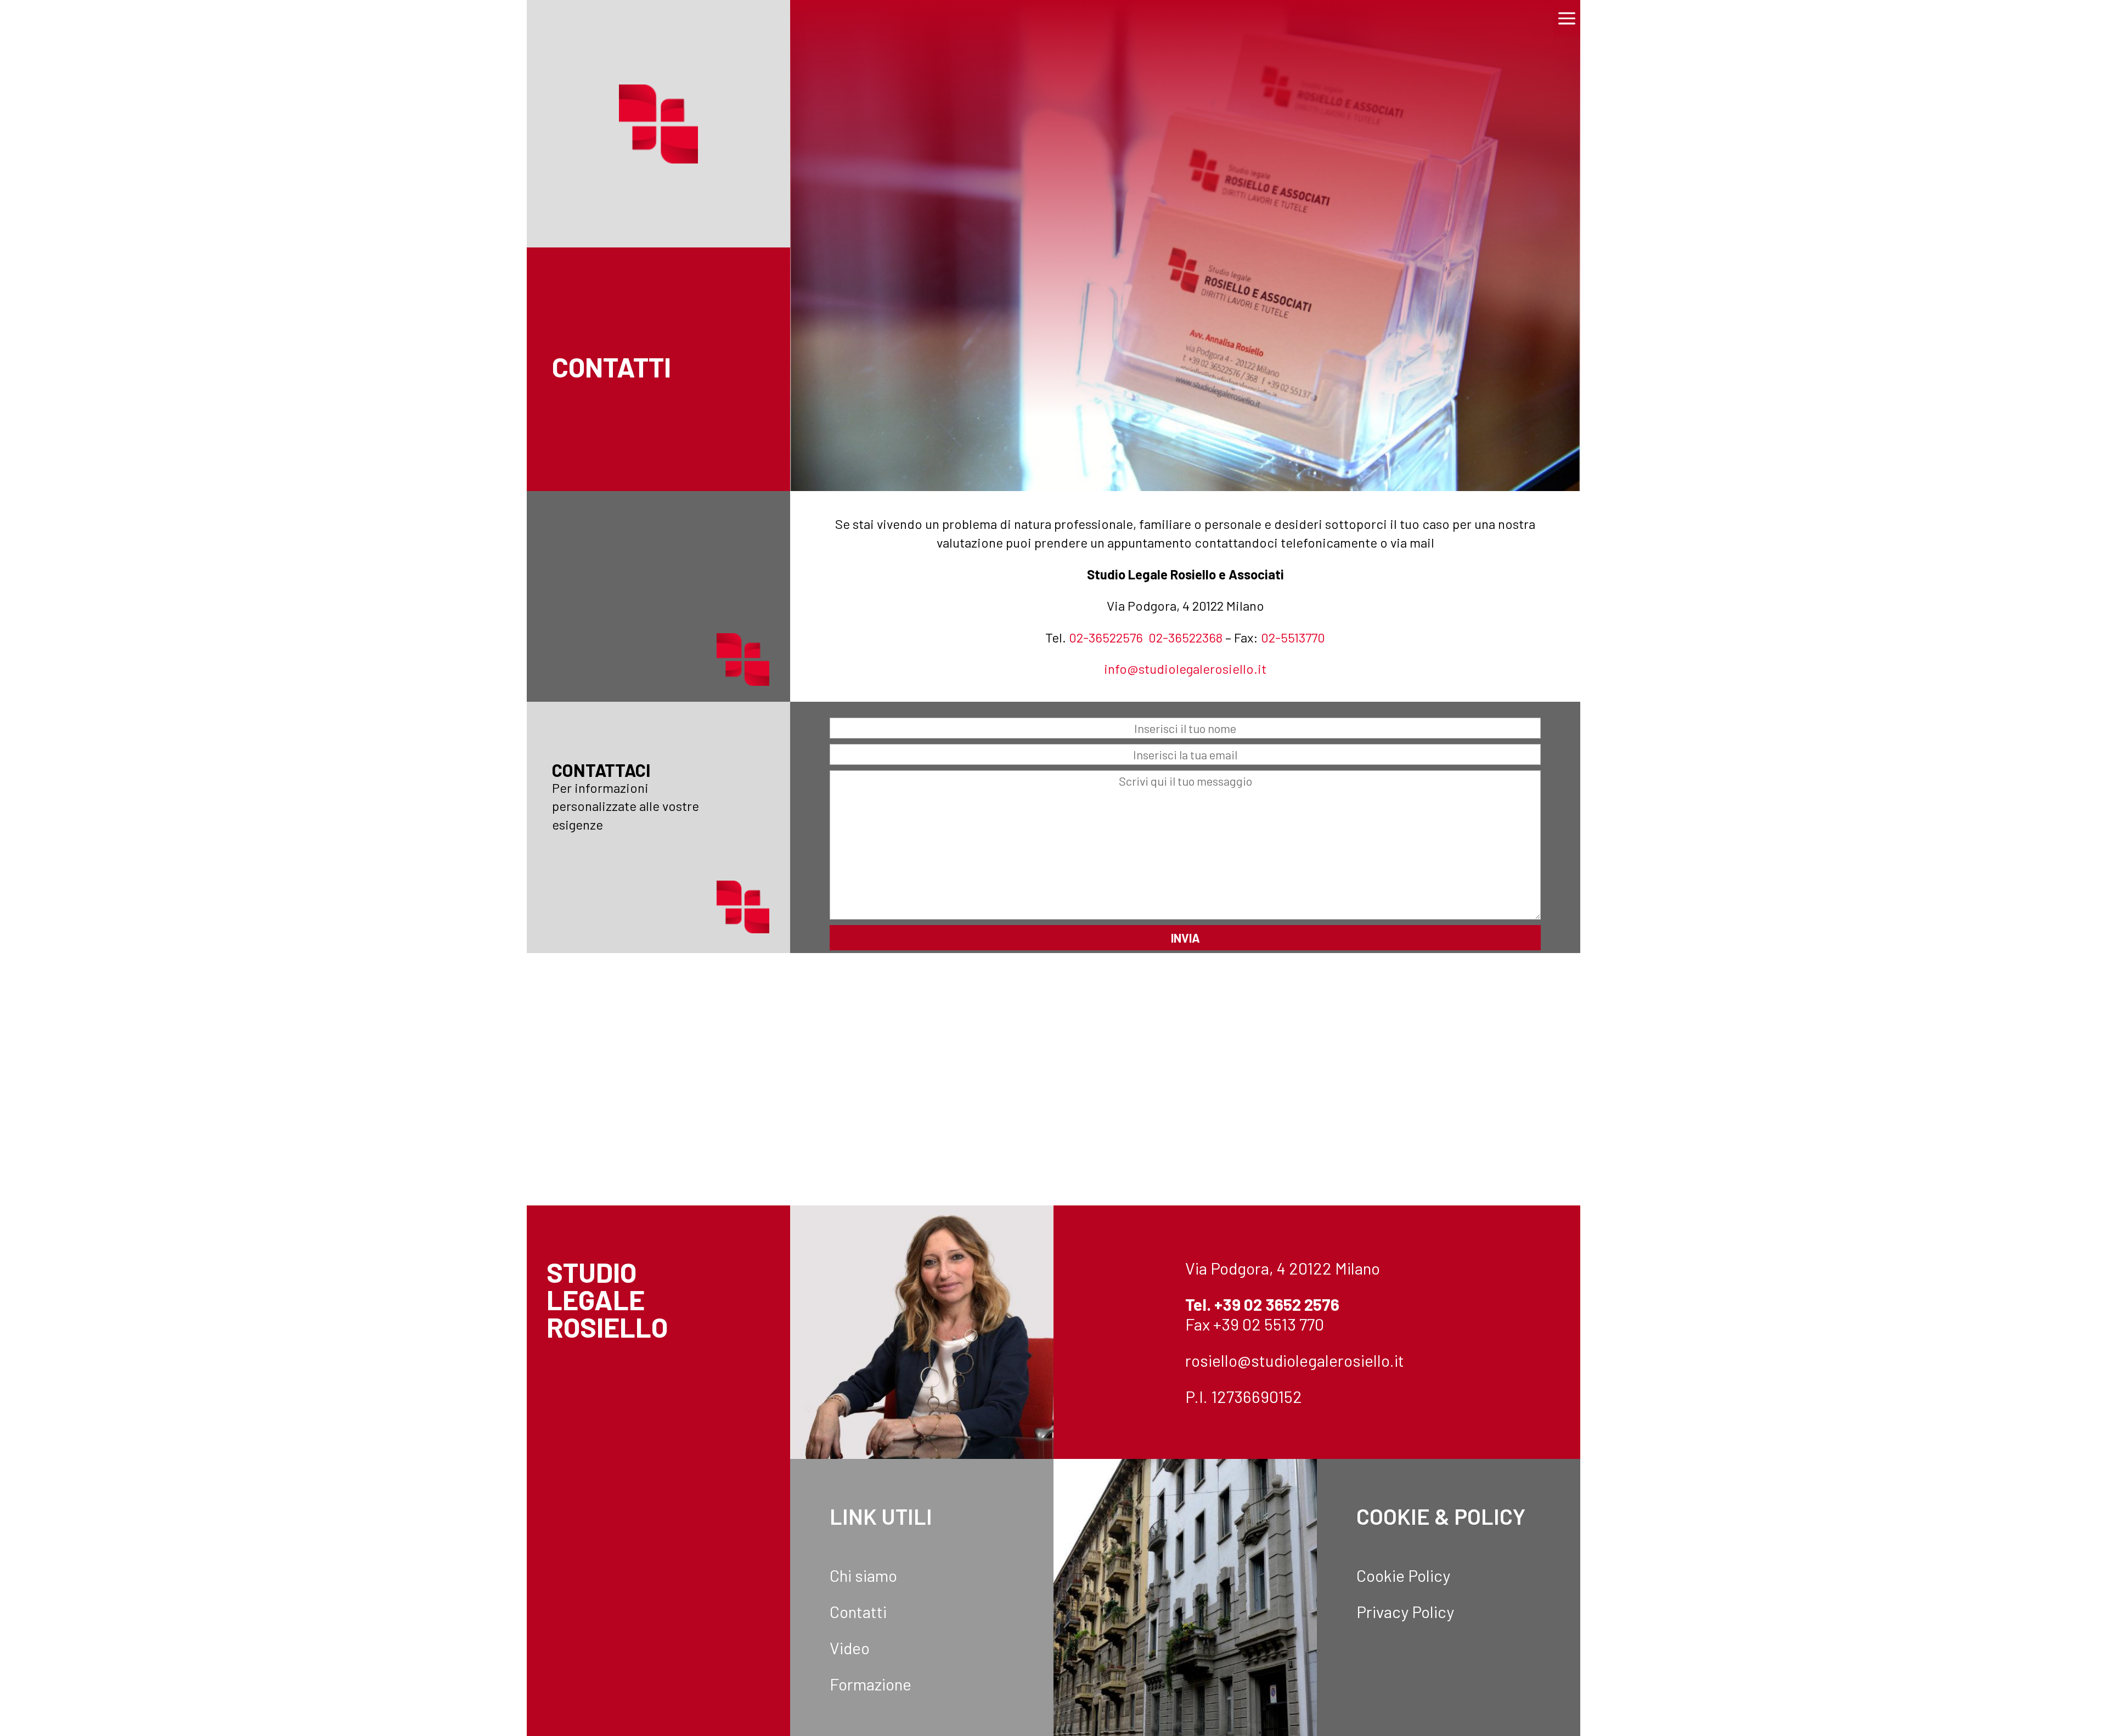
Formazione (871, 1684)
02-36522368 (1185, 637)
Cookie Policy (1403, 1575)
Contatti (858, 1611)
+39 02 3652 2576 (1277, 1304)
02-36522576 (1106, 637)
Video (850, 1648)
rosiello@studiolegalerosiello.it (1295, 1360)
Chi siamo (863, 1575)
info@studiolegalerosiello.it (1185, 669)
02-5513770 (1293, 637)
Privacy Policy (1405, 1611)
